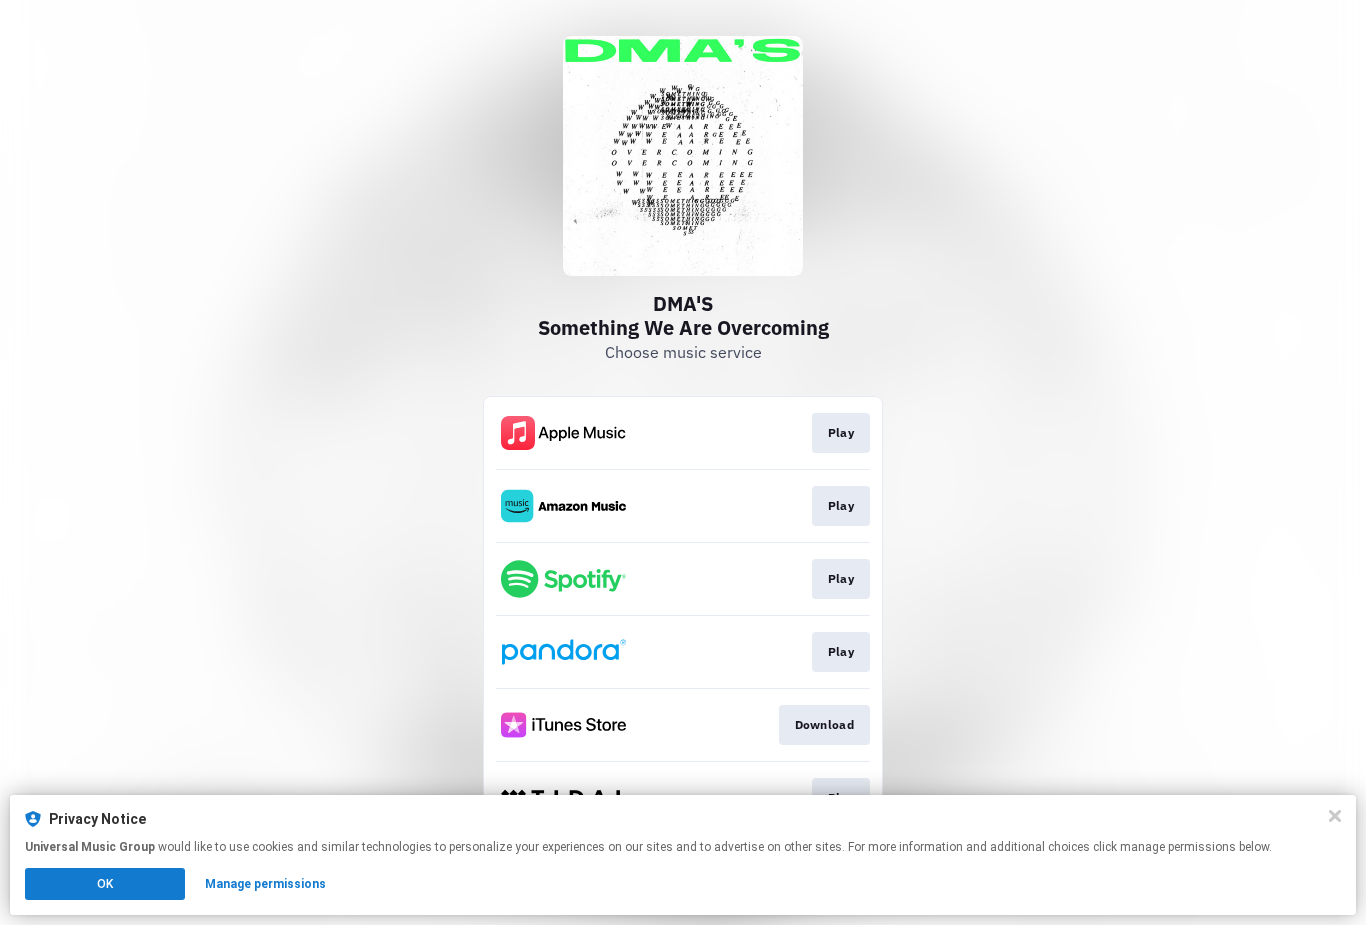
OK (105, 884)
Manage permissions (265, 884)
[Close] (1335, 816)
